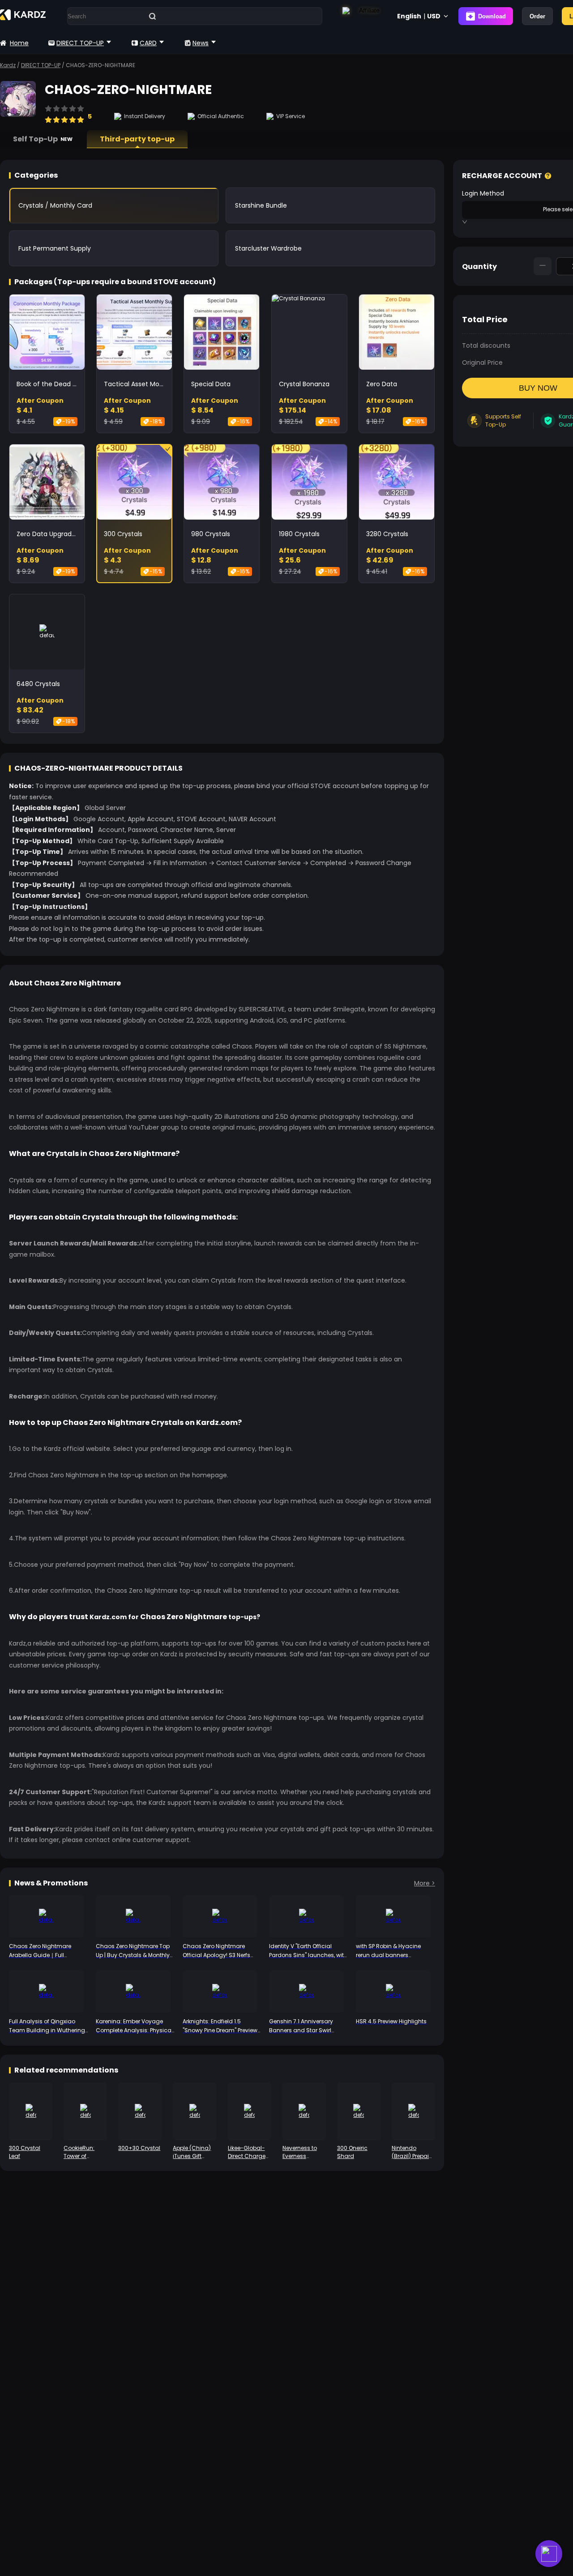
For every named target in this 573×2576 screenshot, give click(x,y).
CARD (148, 43)
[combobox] (502, 209)
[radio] (48, 115)
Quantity (479, 267)
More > (425, 1883)
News (201, 43)
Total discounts (486, 345)
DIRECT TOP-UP (80, 43)
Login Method (483, 193)
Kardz (8, 65)
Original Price (482, 363)
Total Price (485, 319)
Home (19, 43)
